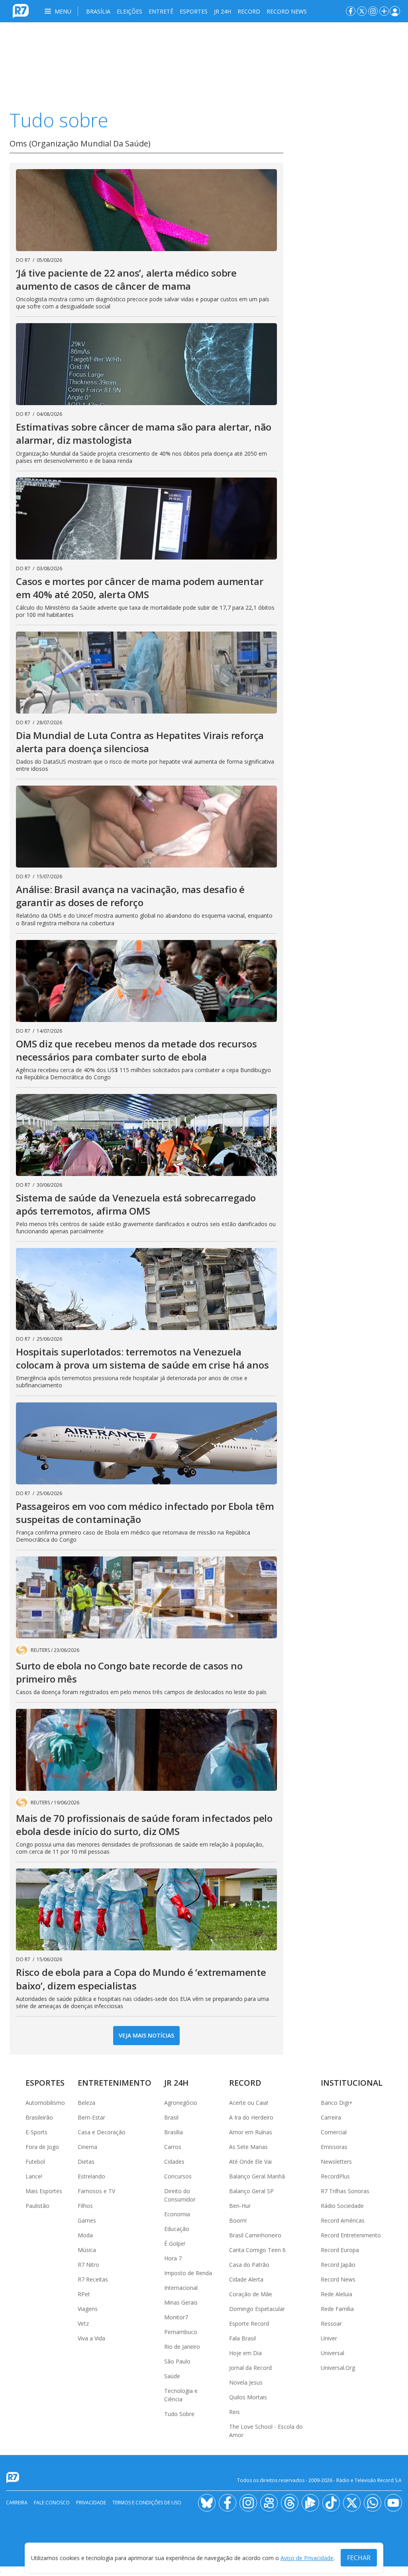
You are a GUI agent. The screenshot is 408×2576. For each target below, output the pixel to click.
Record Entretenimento (351, 2235)
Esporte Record (249, 2323)
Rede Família (337, 2309)
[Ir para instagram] (373, 11)
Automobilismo (45, 2103)
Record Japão (338, 2265)
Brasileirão (39, 2117)
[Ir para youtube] (393, 2503)
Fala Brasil (242, 2338)
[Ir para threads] (290, 2503)
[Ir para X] (362, 11)
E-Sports (36, 2132)
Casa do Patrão (249, 2265)
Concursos (178, 2176)
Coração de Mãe (251, 2294)
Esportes (194, 11)
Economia (177, 2214)
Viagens (88, 2309)
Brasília (98, 11)
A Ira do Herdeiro (251, 2117)
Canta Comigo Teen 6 (257, 2250)
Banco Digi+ (337, 2103)
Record (249, 11)
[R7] (14, 2478)
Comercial (334, 2132)
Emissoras (334, 2147)
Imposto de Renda (188, 2273)
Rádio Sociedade (342, 2206)
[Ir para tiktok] (331, 2503)
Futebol (35, 2162)
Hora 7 (173, 2258)
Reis (234, 2412)
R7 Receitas (93, 2279)
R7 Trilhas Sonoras (345, 2191)
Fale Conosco (52, 2503)
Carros (173, 2147)
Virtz (83, 2323)
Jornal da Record (250, 2368)
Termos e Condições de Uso (147, 2503)
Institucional (352, 2083)
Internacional (181, 2288)
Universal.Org (338, 2368)
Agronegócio (181, 2103)
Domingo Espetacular (257, 2309)
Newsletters (336, 2162)
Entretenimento (115, 2083)
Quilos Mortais (248, 2397)
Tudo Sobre (179, 2414)
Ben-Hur (240, 2206)
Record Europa (340, 2250)
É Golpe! (175, 2244)
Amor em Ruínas (251, 2132)
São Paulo (177, 2361)
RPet (84, 2294)
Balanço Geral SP (251, 2191)
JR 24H (223, 11)
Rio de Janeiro (182, 2347)
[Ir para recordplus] (310, 2503)
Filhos (85, 2206)
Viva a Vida (91, 2338)
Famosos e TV (96, 2191)
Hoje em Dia (245, 2353)
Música (87, 2250)
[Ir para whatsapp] (373, 2503)
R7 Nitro (88, 2265)
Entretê (161, 11)
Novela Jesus (246, 2382)
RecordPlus (335, 2176)
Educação (177, 2229)
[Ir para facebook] (351, 11)
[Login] (395, 11)
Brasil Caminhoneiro (255, 2235)
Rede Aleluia (336, 2294)
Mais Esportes (44, 2191)
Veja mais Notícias (146, 2035)
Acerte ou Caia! (249, 2103)
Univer (329, 2338)
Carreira (331, 2117)
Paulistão (37, 2206)
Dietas (86, 2162)
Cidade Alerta (246, 2279)
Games (87, 2220)
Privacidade (91, 2503)
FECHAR (359, 2558)
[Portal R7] (21, 10)
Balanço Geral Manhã (257, 2176)
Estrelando (91, 2176)
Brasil (171, 2117)
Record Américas (343, 2220)
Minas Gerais (181, 2302)
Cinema (87, 2147)
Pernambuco (181, 2332)
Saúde (172, 2376)
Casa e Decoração (102, 2132)
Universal (332, 2353)
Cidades (174, 2162)
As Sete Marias (248, 2147)
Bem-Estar (91, 2117)
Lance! (34, 2176)
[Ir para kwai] (269, 2503)
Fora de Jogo (42, 2147)
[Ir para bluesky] (207, 2503)
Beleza (86, 2103)
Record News (287, 11)
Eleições (129, 11)
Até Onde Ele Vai (250, 2162)
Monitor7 (176, 2317)
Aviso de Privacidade (307, 2558)
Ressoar (331, 2323)
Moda (85, 2235)
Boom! (238, 2220)
